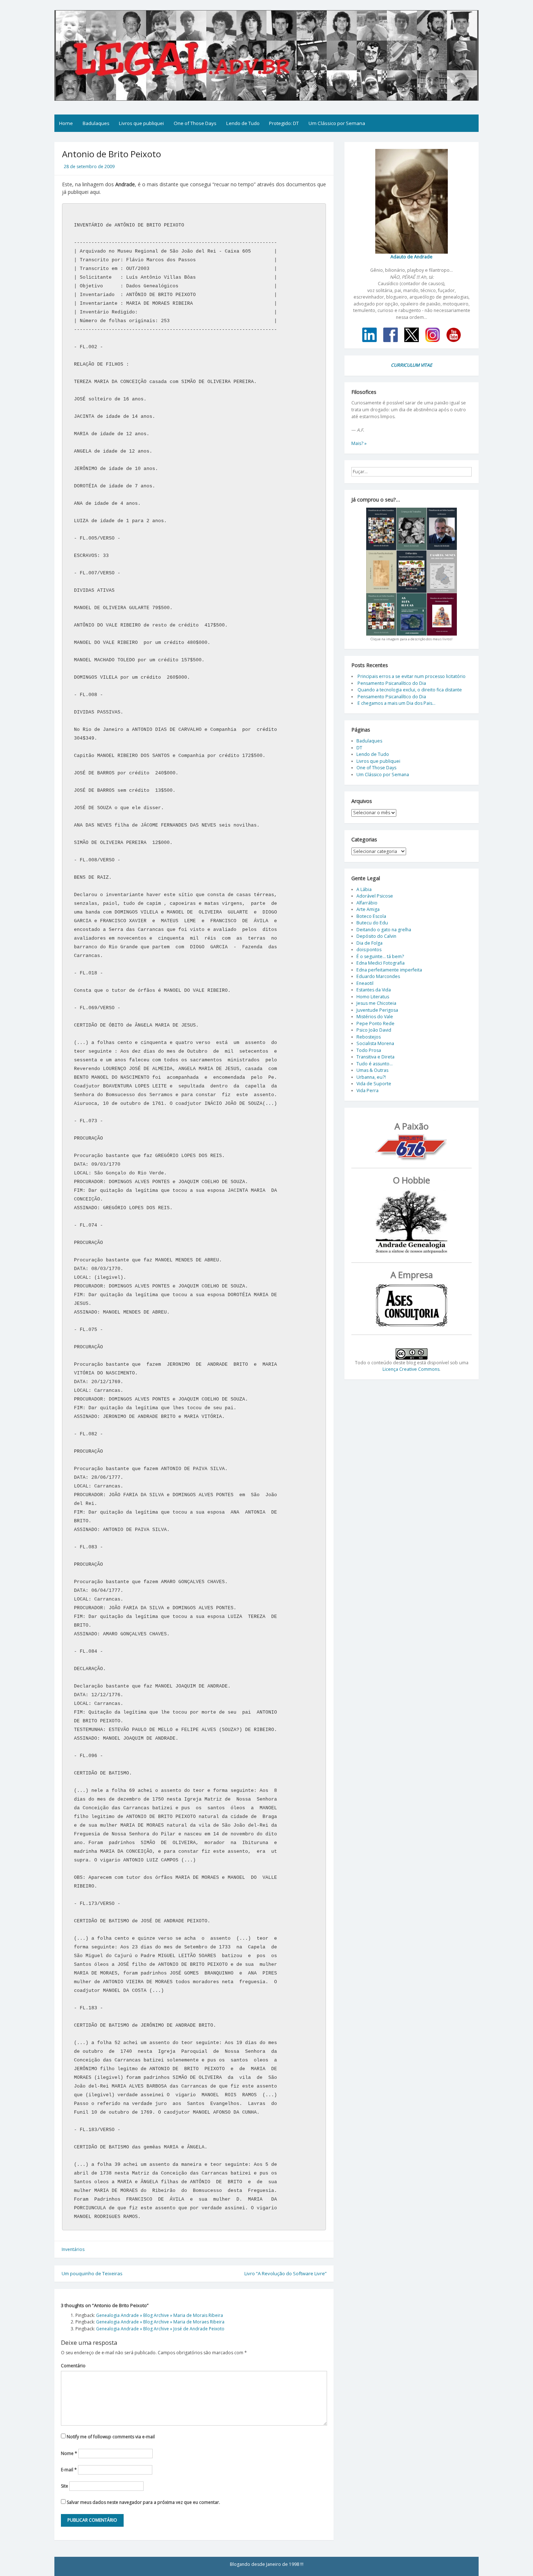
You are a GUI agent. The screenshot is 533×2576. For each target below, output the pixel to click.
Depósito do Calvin (376, 936)
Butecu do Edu (372, 923)
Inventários (73, 2249)
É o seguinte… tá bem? (380, 956)
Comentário (73, 2366)
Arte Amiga (368, 909)
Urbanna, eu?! (371, 1077)
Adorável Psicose (375, 896)
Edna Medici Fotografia (381, 963)
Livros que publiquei (141, 123)
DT (359, 748)
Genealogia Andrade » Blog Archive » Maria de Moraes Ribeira (160, 2322)
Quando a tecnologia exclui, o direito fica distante (410, 690)
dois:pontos (369, 950)
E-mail (69, 2470)
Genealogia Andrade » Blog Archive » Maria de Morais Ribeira (160, 2315)
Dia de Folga (369, 943)
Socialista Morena (375, 1043)
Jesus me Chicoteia (376, 1003)
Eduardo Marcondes (378, 976)
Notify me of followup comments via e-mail (111, 2437)
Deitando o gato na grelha (384, 930)
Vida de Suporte (374, 1084)
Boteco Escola (371, 916)
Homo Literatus (373, 997)
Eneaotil (365, 983)
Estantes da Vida (374, 990)
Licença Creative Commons (411, 1369)
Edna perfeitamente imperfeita (389, 970)
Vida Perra (367, 1091)
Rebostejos (369, 1037)
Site (65, 2486)
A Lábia (364, 889)
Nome (69, 2453)
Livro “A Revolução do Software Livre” (286, 2273)
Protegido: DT (284, 123)
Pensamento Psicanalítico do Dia (392, 683)
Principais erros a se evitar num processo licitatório (412, 676)
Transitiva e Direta (375, 1057)
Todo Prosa (369, 1050)
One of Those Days (195, 123)
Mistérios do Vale (375, 1017)
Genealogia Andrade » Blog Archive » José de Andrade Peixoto (160, 2329)
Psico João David (374, 1030)
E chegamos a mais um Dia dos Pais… (396, 703)
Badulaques (96, 123)
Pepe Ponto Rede (375, 1023)
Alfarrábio (367, 903)
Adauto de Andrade (412, 257)
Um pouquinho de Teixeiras (92, 2273)
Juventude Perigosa (377, 1010)
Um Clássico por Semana (337, 123)
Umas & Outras (372, 1070)
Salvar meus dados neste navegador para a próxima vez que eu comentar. (143, 2502)
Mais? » (359, 443)
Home (66, 123)
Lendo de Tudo (243, 123)
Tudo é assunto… (375, 1064)
